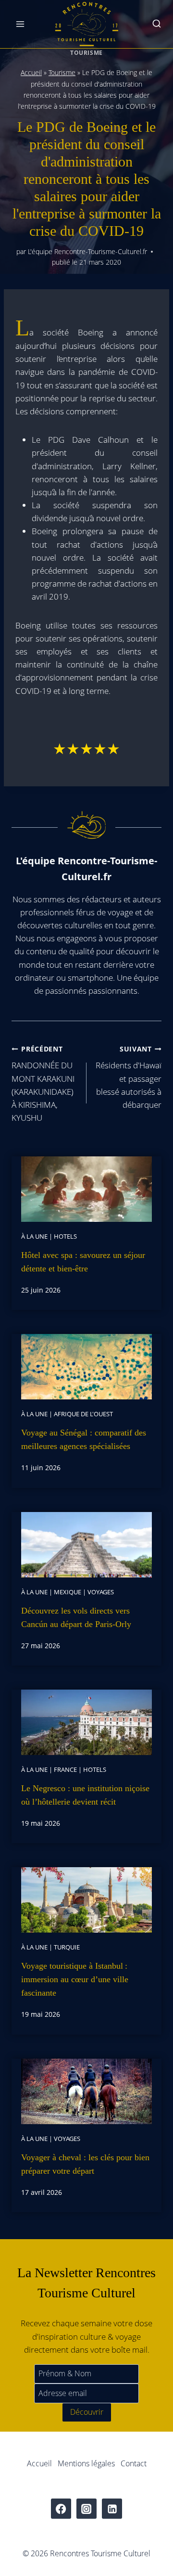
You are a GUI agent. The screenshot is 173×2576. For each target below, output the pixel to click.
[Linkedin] (112, 2509)
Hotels (65, 1236)
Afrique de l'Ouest (83, 1414)
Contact (134, 2463)
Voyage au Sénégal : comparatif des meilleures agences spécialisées (84, 1439)
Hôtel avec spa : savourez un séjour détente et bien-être (83, 1262)
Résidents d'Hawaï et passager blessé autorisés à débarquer (129, 1077)
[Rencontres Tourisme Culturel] (86, 24)
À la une (34, 1236)
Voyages (101, 1592)
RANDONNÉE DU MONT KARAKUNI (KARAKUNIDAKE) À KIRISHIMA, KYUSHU (43, 1084)
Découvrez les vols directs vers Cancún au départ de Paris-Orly (76, 1617)
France (65, 1769)
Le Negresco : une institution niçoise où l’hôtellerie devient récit (85, 1795)
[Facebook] (61, 2509)
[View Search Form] (157, 24)
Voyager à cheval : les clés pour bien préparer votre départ (85, 2164)
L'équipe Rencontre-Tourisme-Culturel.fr (87, 251)
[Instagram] (87, 2509)
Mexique (68, 1592)
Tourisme (86, 52)
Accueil (31, 72)
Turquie (67, 1947)
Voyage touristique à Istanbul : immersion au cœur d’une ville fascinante (75, 1979)
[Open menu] (20, 24)
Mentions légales (86, 2463)
